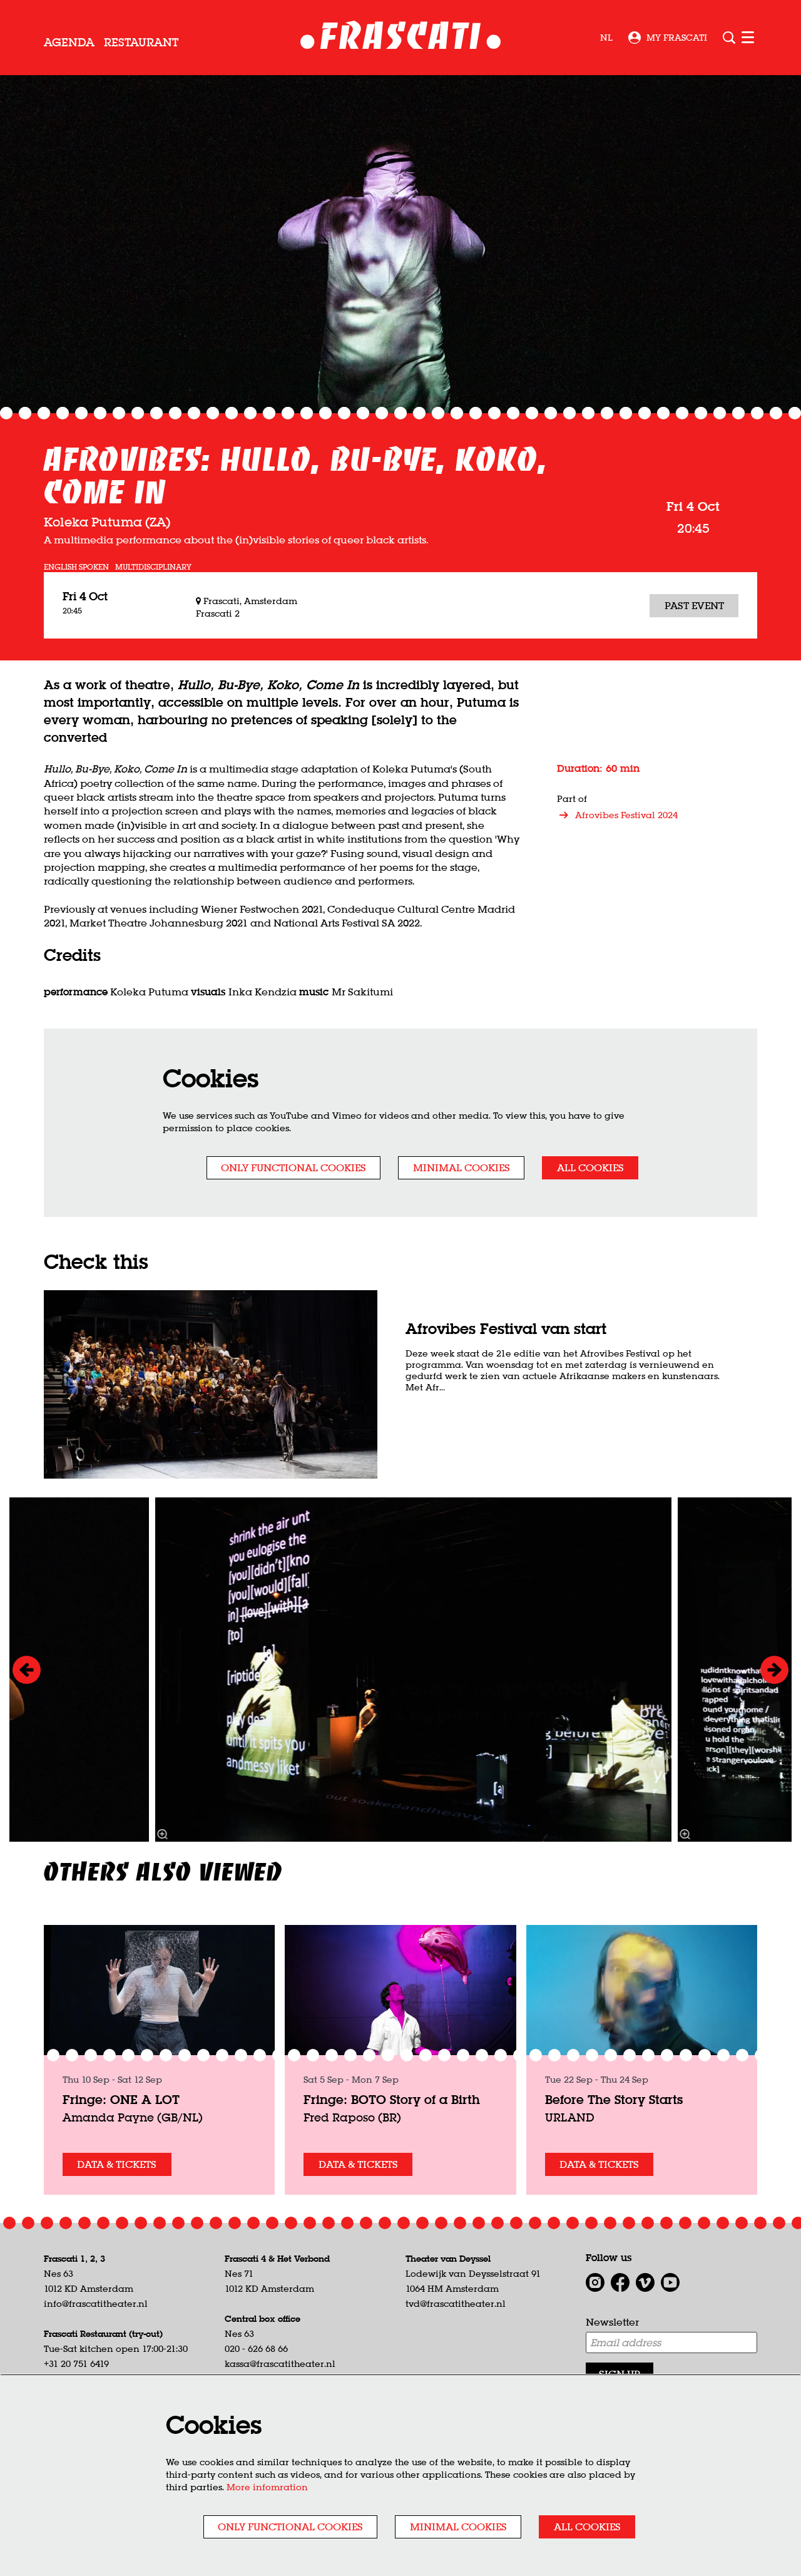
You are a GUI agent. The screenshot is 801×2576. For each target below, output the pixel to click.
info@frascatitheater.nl (96, 2304)
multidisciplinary (153, 567)
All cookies (590, 1167)
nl (606, 38)
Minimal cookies (462, 1167)
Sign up (620, 2374)
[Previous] (27, 1670)
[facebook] (620, 2282)
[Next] (774, 1670)
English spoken (76, 567)
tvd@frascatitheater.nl (456, 2304)
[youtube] (670, 2282)
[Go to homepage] (401, 38)
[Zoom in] (163, 1834)
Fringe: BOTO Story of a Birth (392, 2099)
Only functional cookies (293, 1167)
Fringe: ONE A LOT (121, 2099)
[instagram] (595, 2282)
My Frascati (677, 38)
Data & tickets (117, 2164)
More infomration (267, 2487)
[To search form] (729, 38)
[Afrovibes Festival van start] (211, 1384)
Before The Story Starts (614, 2099)
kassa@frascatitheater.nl (280, 2364)
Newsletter (612, 2322)
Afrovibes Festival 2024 (626, 815)
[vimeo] (645, 2282)
